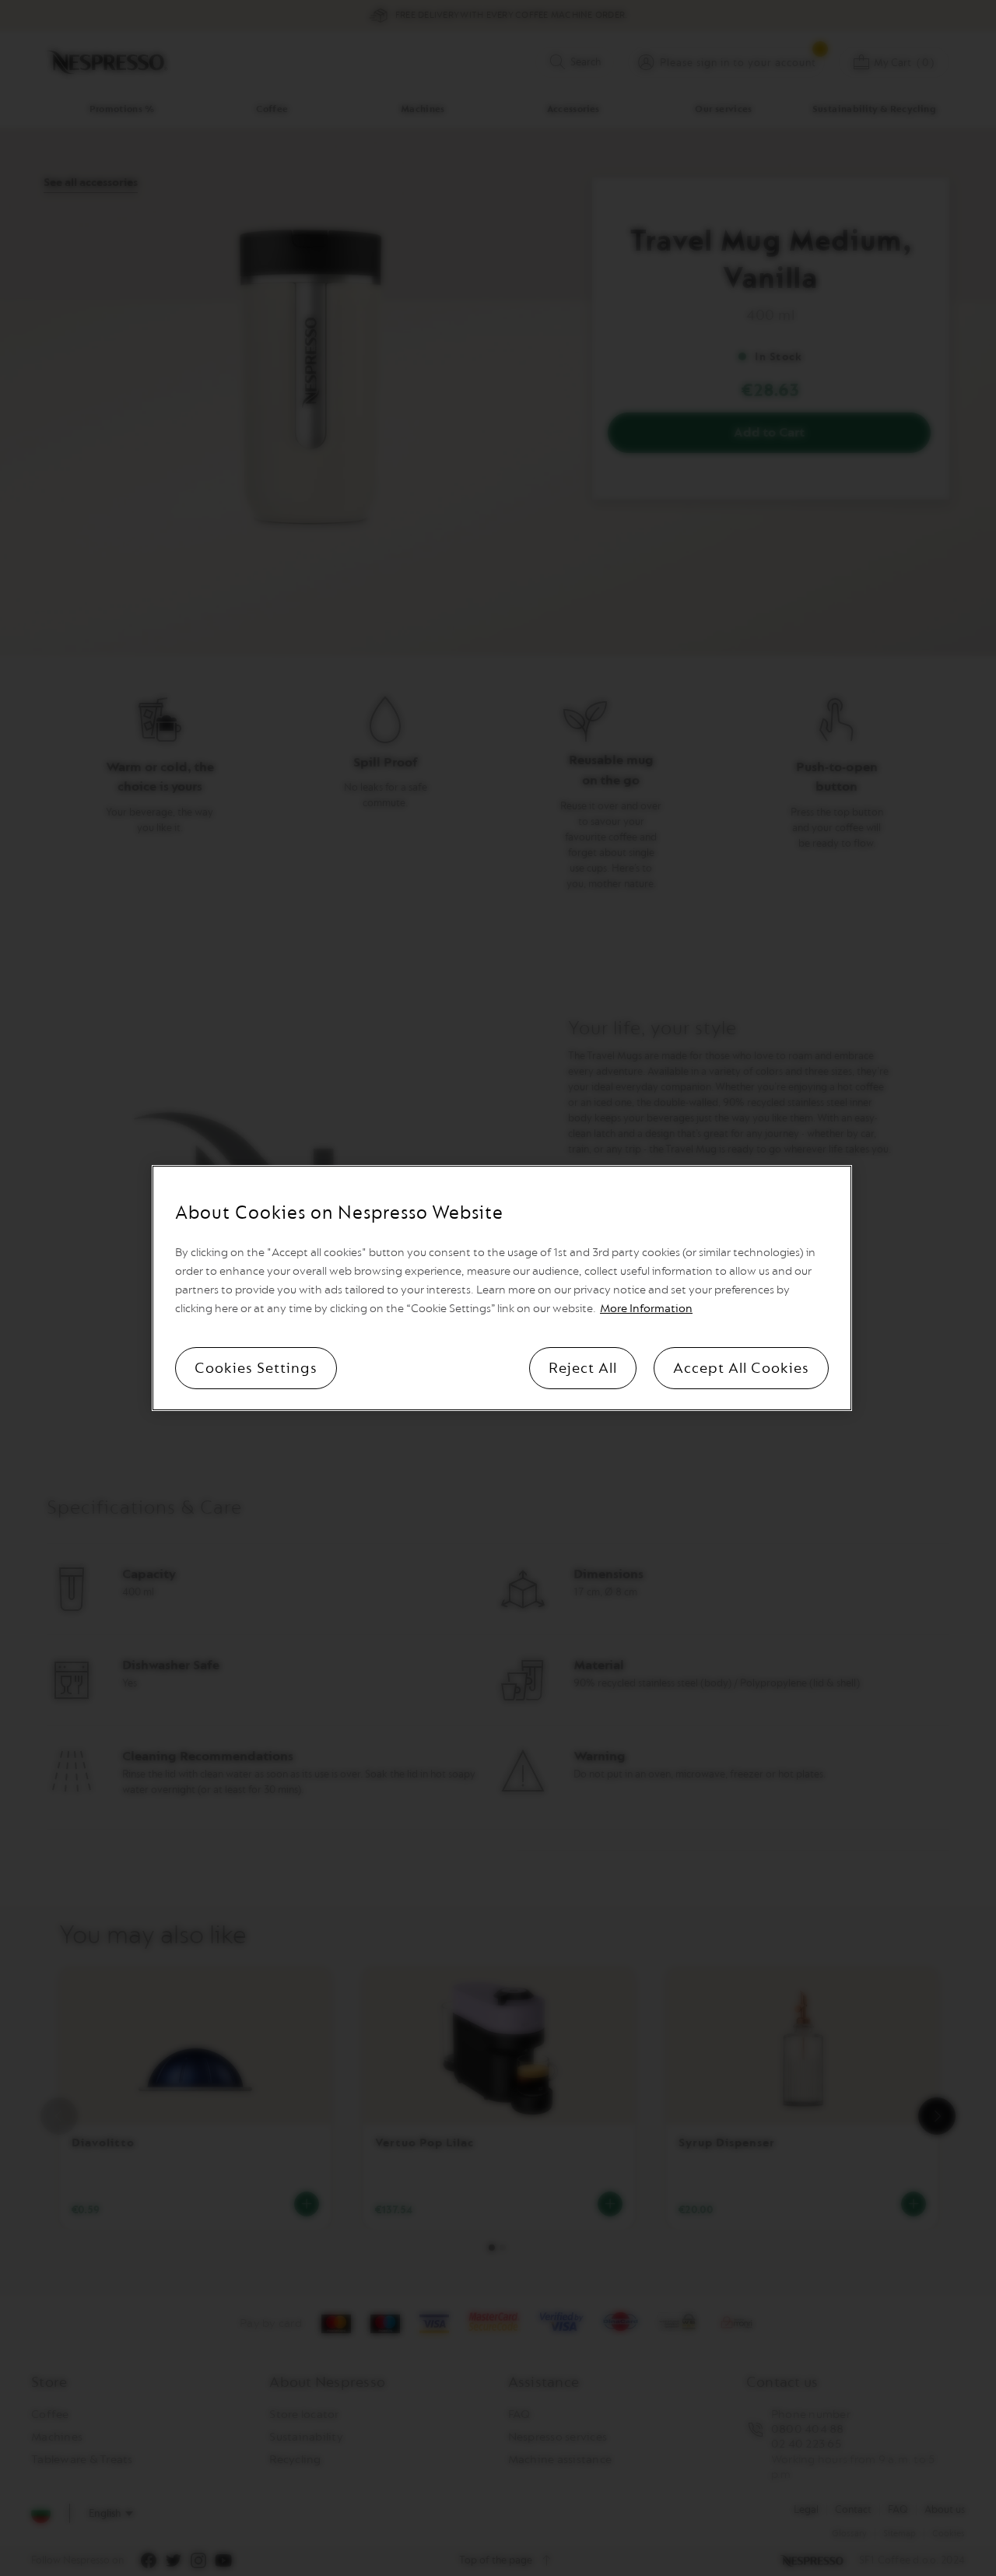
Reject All (583, 1368)
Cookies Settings (256, 1368)
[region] (502, 1288)
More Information (646, 1309)
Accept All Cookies (741, 1368)
